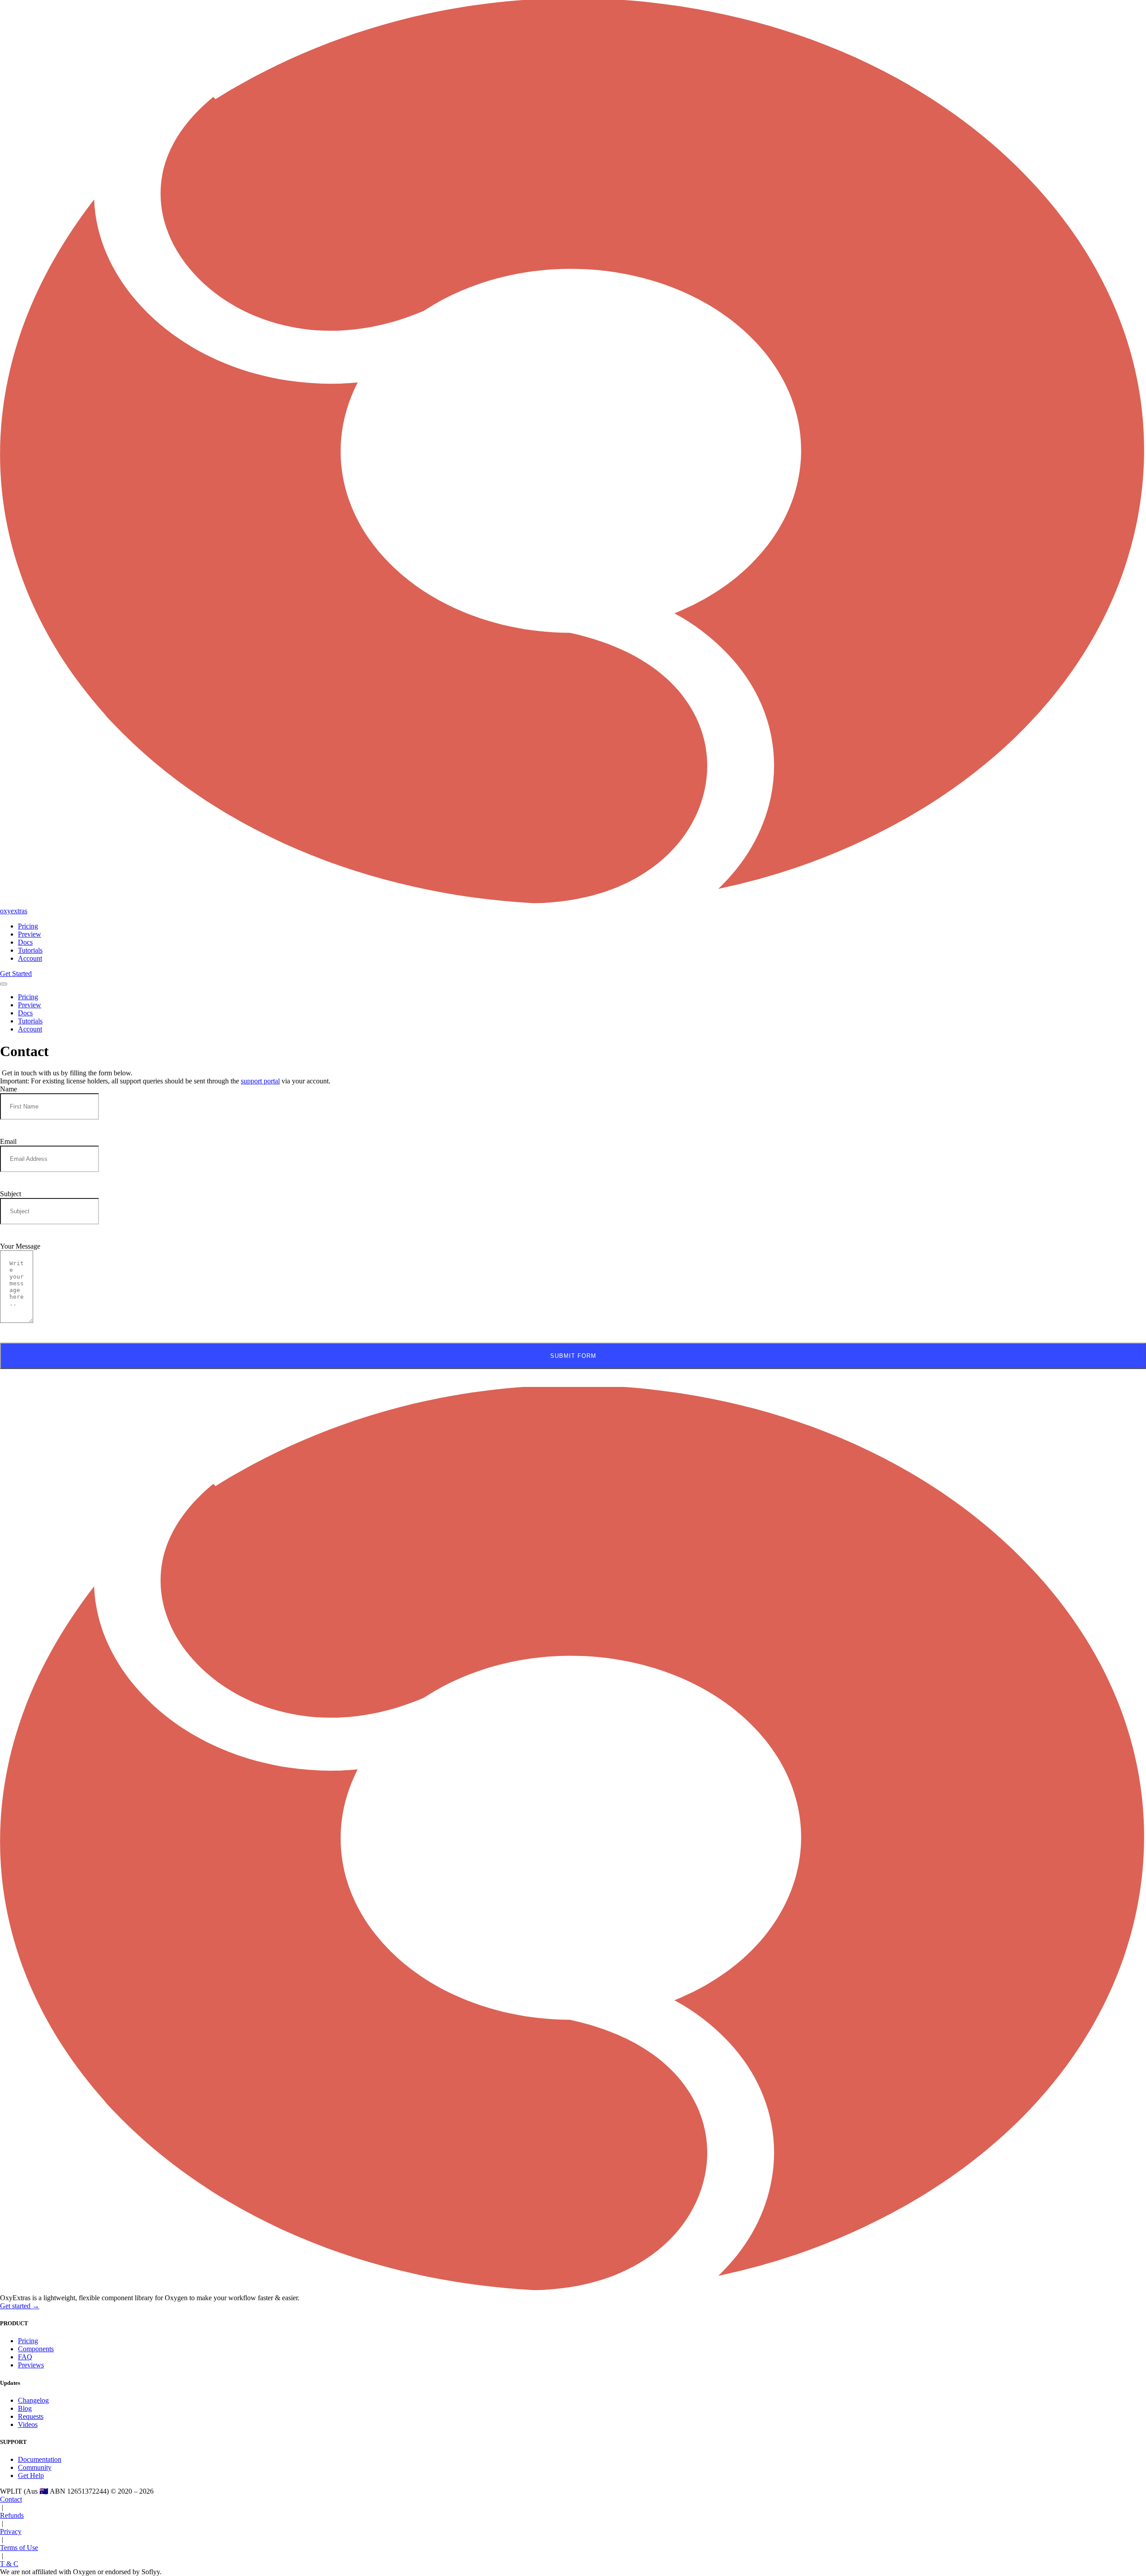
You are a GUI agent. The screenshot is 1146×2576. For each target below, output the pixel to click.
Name (9, 1089)
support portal (260, 1081)
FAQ (25, 2357)
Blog (25, 2408)
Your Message (20, 1246)
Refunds (12, 2515)
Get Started (16, 973)
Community (35, 2467)
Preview (30, 934)
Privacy (11, 2531)
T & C (9, 2564)
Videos (28, 2424)
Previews (31, 2365)
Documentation (40, 2459)
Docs (25, 942)
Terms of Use (19, 2548)
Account (30, 958)
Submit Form (573, 1356)
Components (36, 2349)
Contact (11, 2499)
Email (8, 1141)
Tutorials (30, 950)
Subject (11, 1194)
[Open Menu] (4, 984)
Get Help (31, 2475)
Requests (31, 2416)
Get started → (20, 2306)
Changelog (33, 2400)
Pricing (28, 926)
